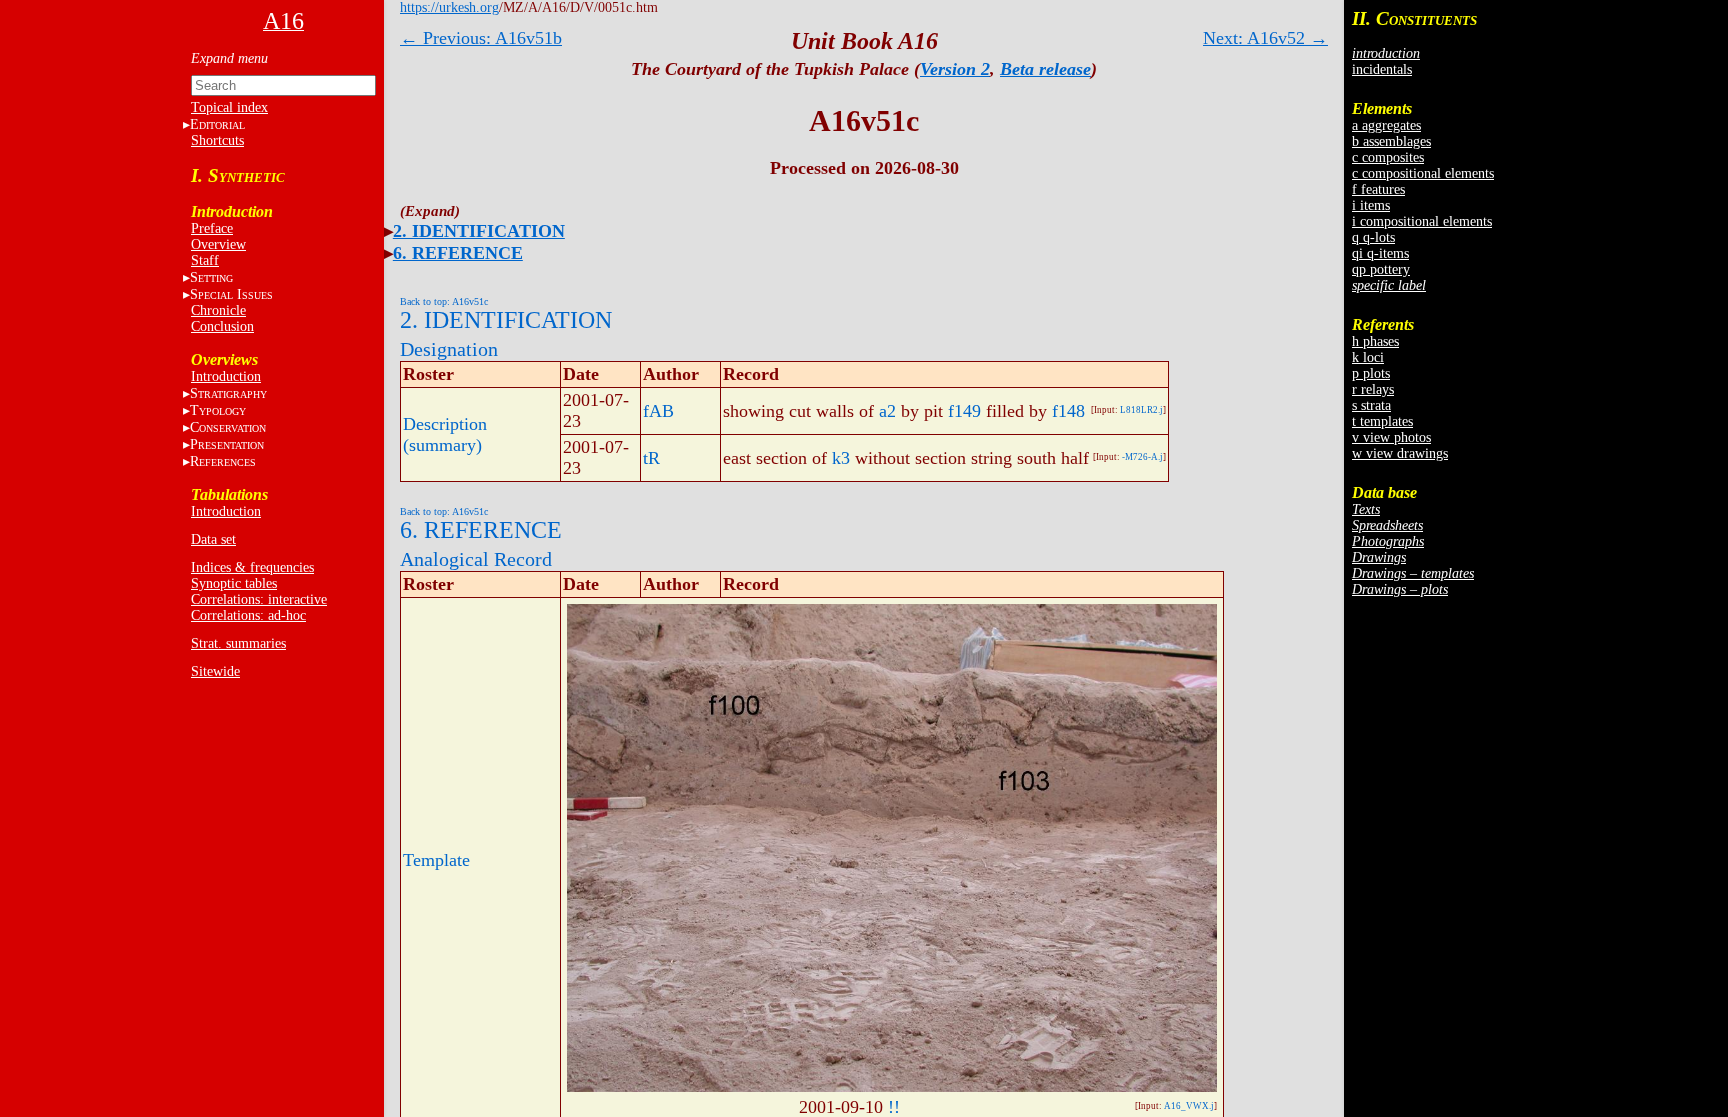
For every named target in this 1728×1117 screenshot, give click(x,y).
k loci (1368, 357)
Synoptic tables (234, 583)
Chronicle (218, 310)
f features (1378, 189)
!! (894, 1107)
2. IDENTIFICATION (479, 231)
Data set (213, 539)
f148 (1068, 411)
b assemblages (1391, 141)
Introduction (226, 376)
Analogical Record (476, 559)
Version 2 (955, 69)
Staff (205, 260)
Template (436, 860)
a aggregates (1386, 125)
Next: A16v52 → (1265, 38)
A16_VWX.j (1189, 1106)
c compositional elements (1423, 173)
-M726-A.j (1142, 457)
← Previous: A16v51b (481, 38)
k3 (841, 458)
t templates (1382, 421)
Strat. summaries (238, 643)
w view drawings (1400, 453)
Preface (212, 228)
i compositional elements (1422, 221)
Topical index (229, 107)
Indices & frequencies (252, 567)
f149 (964, 411)
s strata (1371, 405)
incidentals (1382, 69)
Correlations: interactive (259, 599)
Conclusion (222, 326)
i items (1371, 205)
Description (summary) (445, 434)
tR (651, 458)
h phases (1375, 341)
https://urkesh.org (449, 7)
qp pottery (1381, 269)
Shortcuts (217, 140)
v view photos (1391, 437)
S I (231, 294)
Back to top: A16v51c (444, 301)
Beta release (1045, 69)
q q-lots (1373, 237)
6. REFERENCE (458, 253)
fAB (658, 411)
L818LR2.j (1141, 410)
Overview (218, 244)
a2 (887, 411)
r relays (1373, 389)
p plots (1371, 373)
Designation (449, 349)
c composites (1388, 157)
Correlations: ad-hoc (248, 615)
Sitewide (215, 671)
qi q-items (1380, 253)
